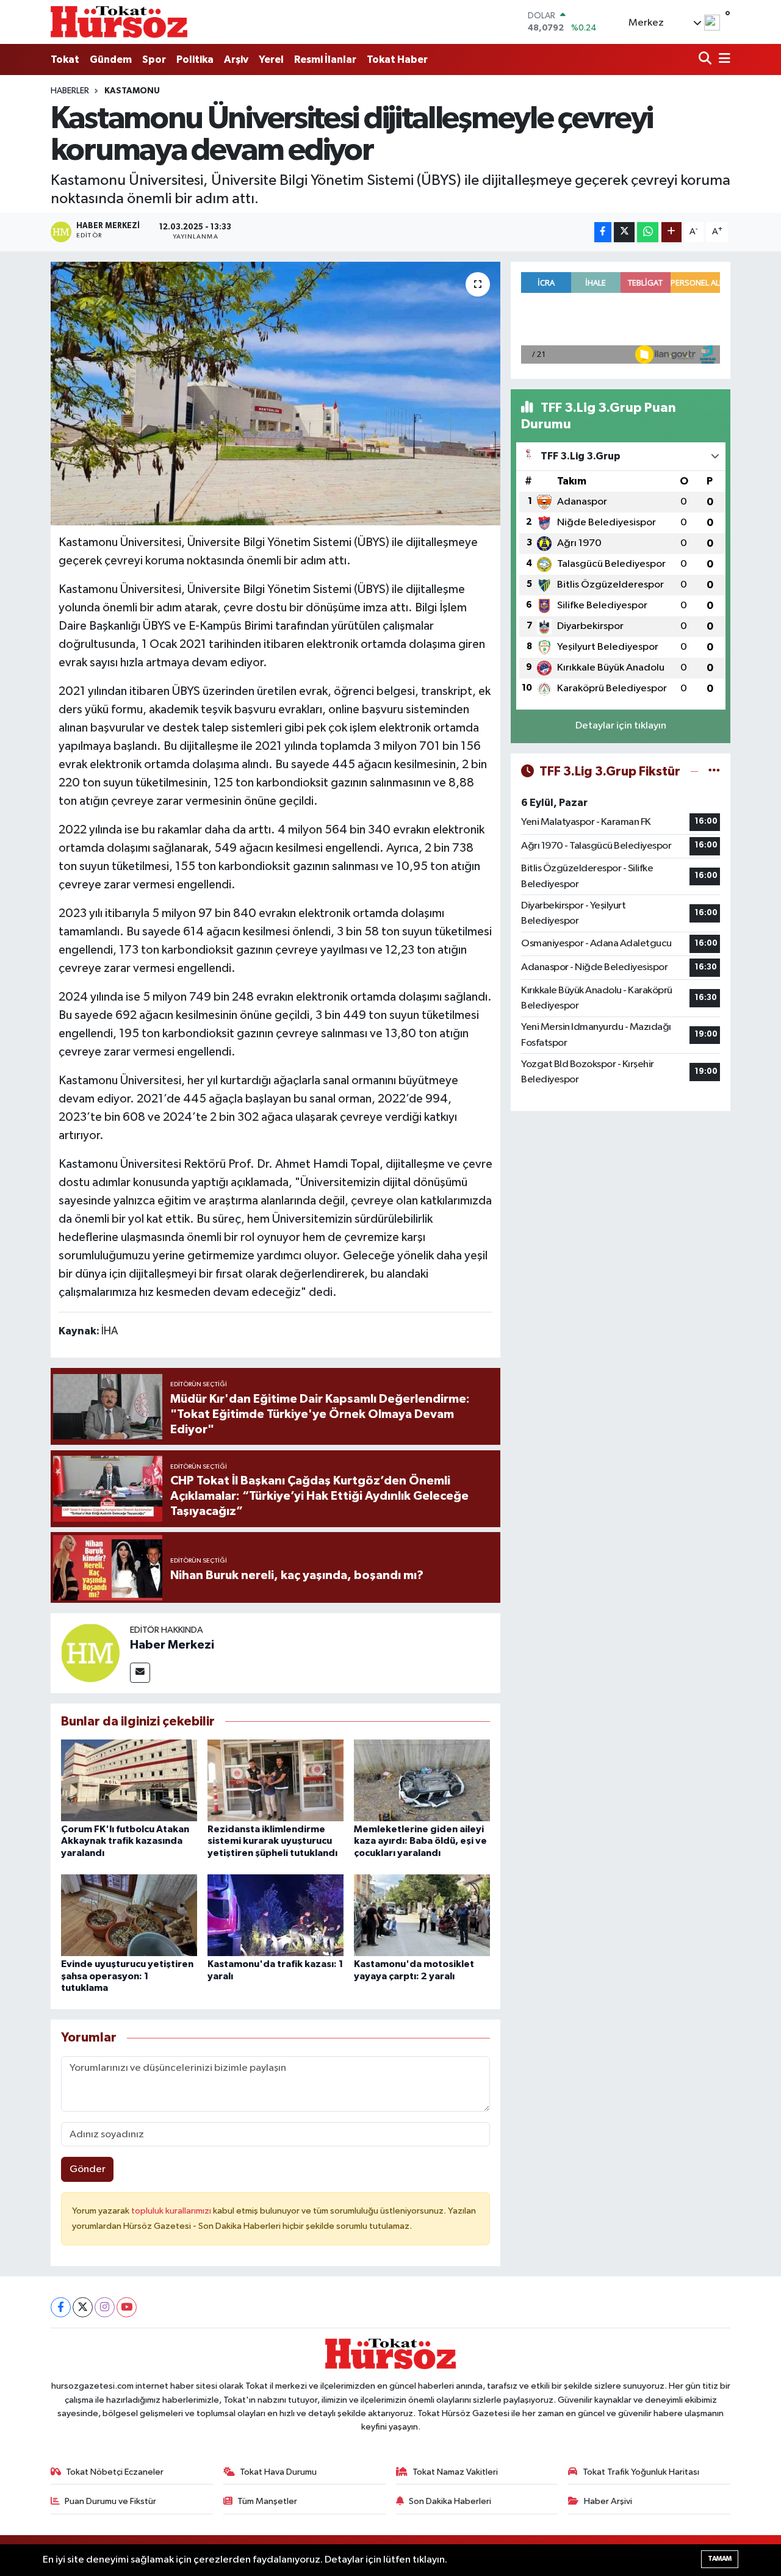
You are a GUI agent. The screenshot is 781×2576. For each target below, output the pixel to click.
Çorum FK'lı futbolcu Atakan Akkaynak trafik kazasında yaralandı (125, 1841)
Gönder (88, 2169)
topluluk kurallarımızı (172, 2211)
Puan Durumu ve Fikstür (110, 2501)
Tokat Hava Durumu (278, 2472)
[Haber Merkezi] (90, 1653)
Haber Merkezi (172, 1645)
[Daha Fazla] (671, 232)
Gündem (111, 59)
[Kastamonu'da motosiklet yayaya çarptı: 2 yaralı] (422, 1915)
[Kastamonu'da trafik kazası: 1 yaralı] (275, 1915)
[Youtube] (127, 2307)
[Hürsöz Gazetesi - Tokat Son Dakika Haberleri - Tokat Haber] (119, 22)
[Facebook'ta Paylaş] (603, 232)
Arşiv (236, 59)
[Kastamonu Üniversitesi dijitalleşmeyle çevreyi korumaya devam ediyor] (275, 394)
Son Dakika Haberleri (450, 2501)
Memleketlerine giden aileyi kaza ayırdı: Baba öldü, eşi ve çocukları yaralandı (420, 1841)
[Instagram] (105, 2307)
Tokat (65, 59)
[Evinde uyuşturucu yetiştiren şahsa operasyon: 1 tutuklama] (129, 1915)
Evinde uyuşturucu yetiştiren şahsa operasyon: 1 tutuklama (127, 1976)
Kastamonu (132, 91)
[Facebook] (61, 2307)
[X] (83, 2307)
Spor (154, 59)
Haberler (70, 91)
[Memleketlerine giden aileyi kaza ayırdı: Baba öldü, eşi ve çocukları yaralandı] (422, 1780)
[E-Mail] (140, 1673)
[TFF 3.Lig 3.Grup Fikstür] (714, 772)
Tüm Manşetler (267, 2501)
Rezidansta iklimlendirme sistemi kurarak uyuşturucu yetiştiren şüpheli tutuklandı (272, 1841)
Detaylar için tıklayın (621, 726)
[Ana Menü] (722, 59)
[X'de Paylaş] (624, 232)
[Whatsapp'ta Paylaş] (648, 232)
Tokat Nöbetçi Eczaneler (115, 2472)
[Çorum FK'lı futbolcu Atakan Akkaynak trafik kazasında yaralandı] (129, 1780)
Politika (195, 59)
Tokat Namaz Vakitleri (455, 2472)
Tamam (720, 2559)
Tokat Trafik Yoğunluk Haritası (641, 2472)
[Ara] (706, 59)
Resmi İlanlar (325, 59)
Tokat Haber (397, 59)
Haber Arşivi (608, 2501)
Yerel (271, 59)
